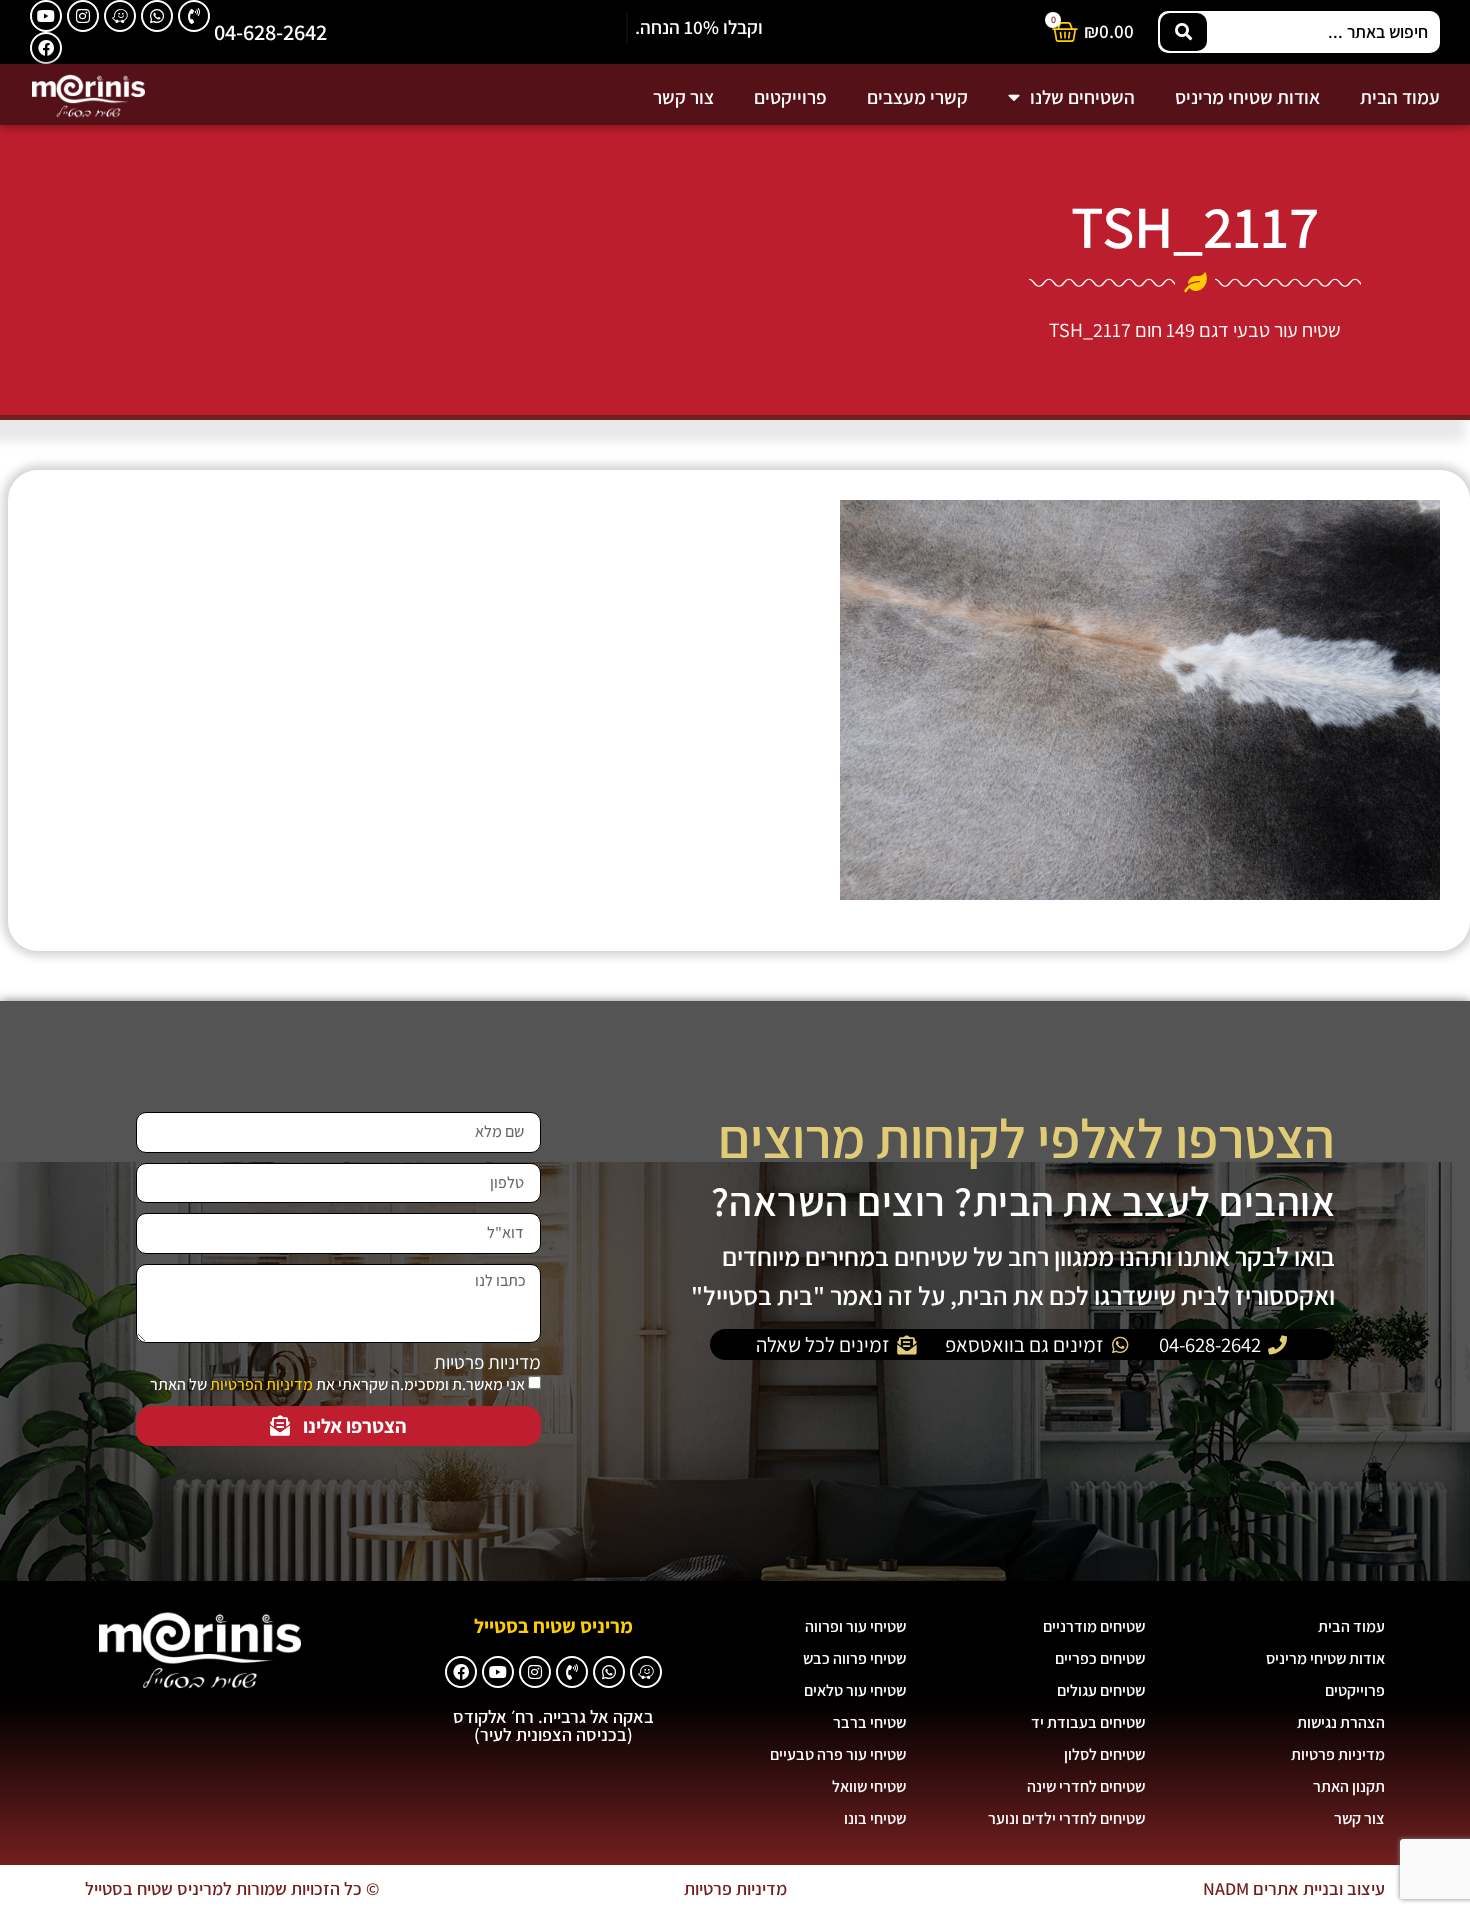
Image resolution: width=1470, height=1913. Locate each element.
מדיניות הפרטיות (261, 1384)
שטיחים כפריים (1100, 1658)
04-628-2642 (270, 31)
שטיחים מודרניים (1094, 1626)
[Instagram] (83, 16)
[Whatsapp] (157, 16)
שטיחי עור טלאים (855, 1690)
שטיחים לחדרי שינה (1086, 1786)
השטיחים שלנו (1082, 97)
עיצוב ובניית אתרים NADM (1294, 1888)
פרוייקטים (790, 97)
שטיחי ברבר (869, 1722)
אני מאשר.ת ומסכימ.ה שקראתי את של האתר (337, 1384)
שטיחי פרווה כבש (854, 1658)
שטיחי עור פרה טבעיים (838, 1754)
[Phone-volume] (194, 16)
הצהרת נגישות (1341, 1722)
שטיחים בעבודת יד (1088, 1722)
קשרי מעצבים (917, 97)
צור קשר (683, 97)
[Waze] (120, 16)
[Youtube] (46, 16)
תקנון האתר (1349, 1786)
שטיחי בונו (875, 1818)
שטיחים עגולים (1101, 1690)
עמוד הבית (1400, 97)
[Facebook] (46, 48)
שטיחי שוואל (869, 1786)
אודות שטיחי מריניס (1247, 97)
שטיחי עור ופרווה (855, 1626)
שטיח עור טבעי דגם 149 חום (1238, 330)
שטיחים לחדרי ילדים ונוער (1066, 1818)
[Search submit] (1183, 32)
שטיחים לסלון (1104, 1754)
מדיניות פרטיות (487, 1362)
